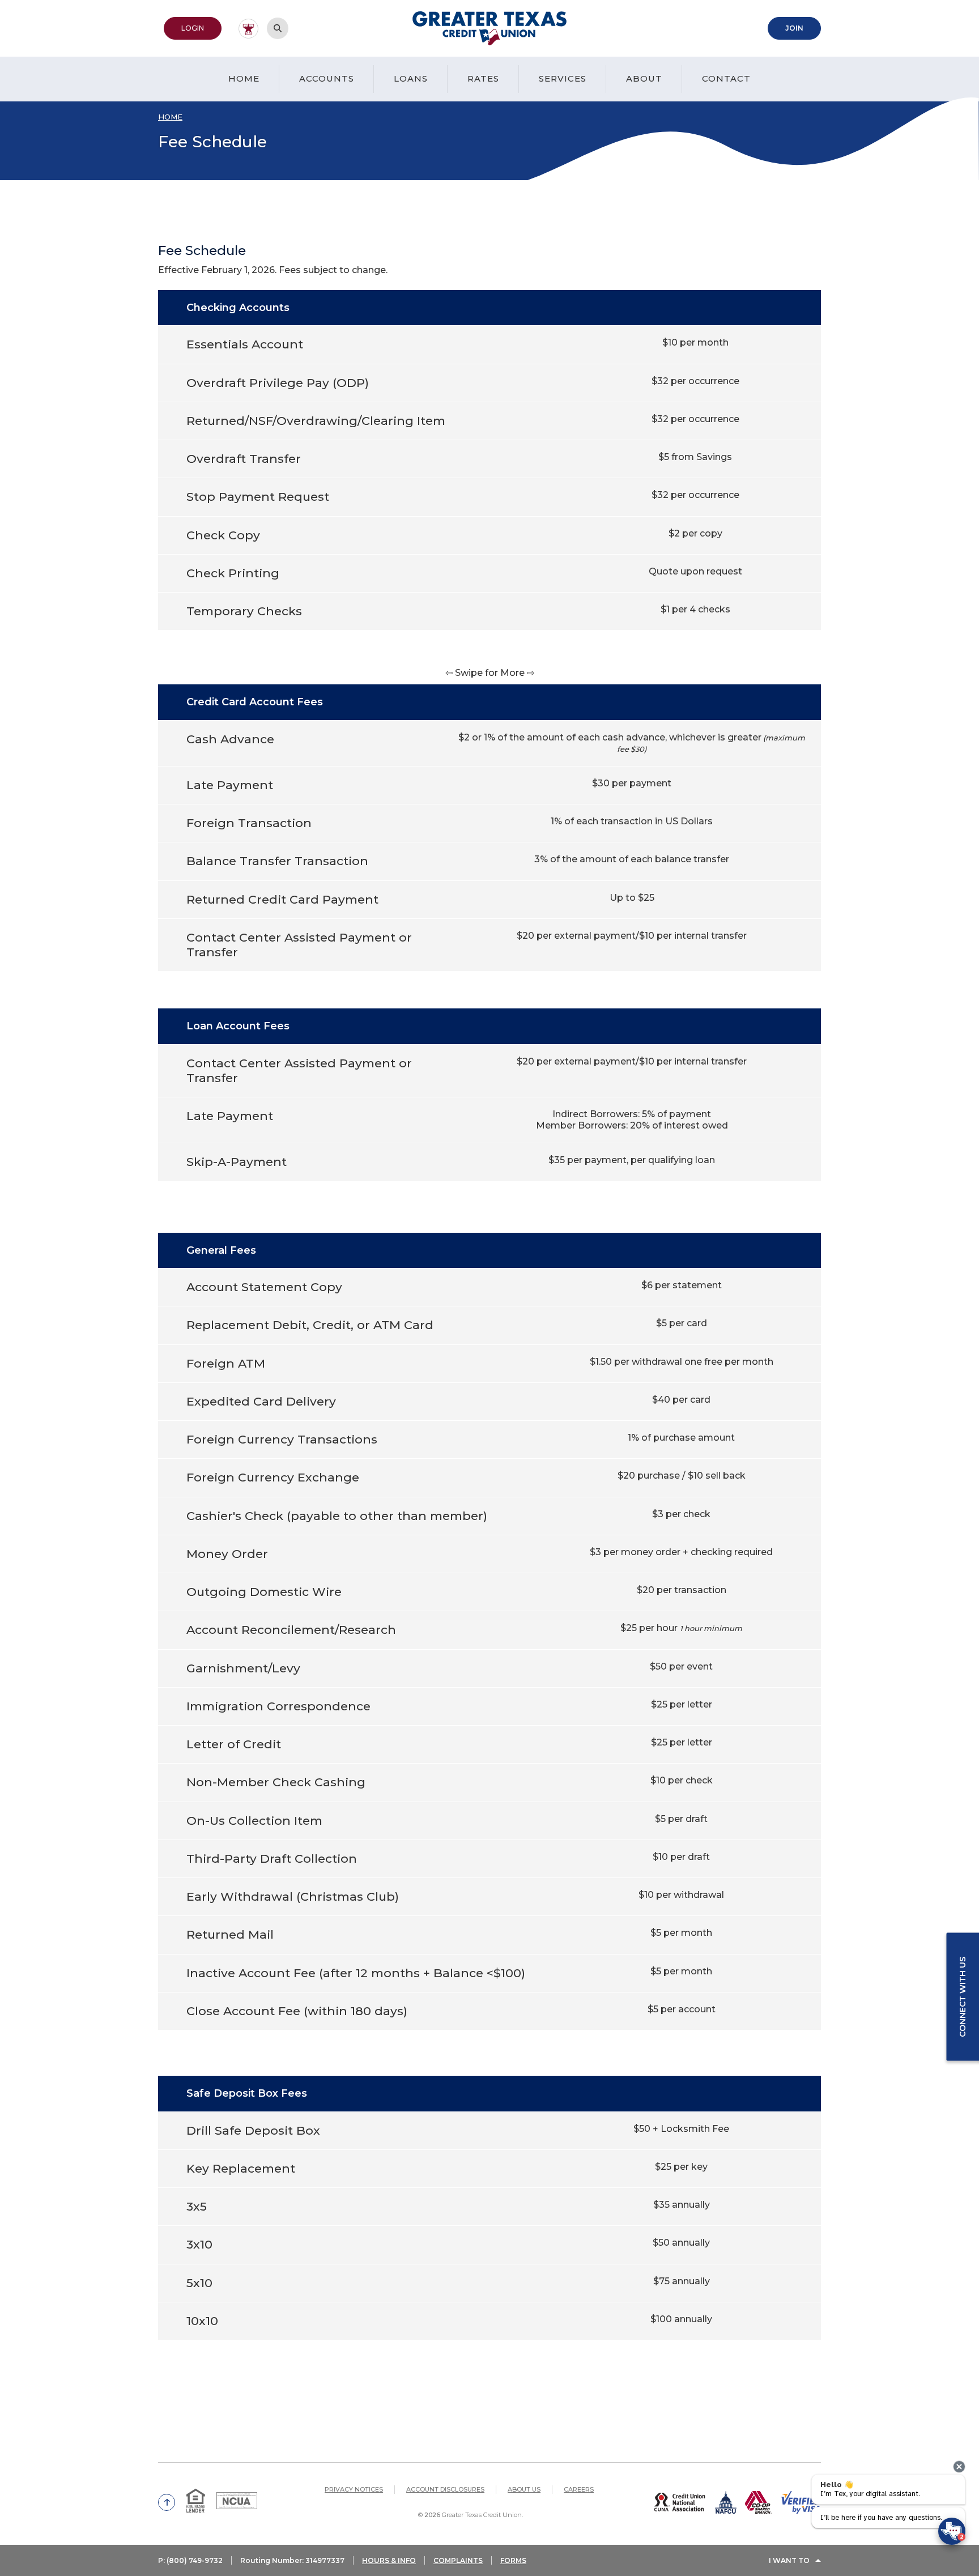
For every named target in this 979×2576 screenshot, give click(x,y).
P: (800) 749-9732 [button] (190, 2560)
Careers (579, 2489)
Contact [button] (726, 78)
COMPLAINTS (458, 2560)
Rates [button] (483, 78)
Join (803, 28)
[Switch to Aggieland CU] (248, 29)
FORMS (513, 2560)
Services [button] (563, 78)
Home (244, 78)
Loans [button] (411, 78)
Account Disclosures (445, 2489)
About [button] (644, 78)
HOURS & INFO (389, 2560)
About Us (524, 2489)
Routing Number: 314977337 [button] (292, 2560)
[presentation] (959, 2467)
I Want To (789, 2560)
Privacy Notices (354, 2489)
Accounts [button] (327, 78)
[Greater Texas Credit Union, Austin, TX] (490, 28)
